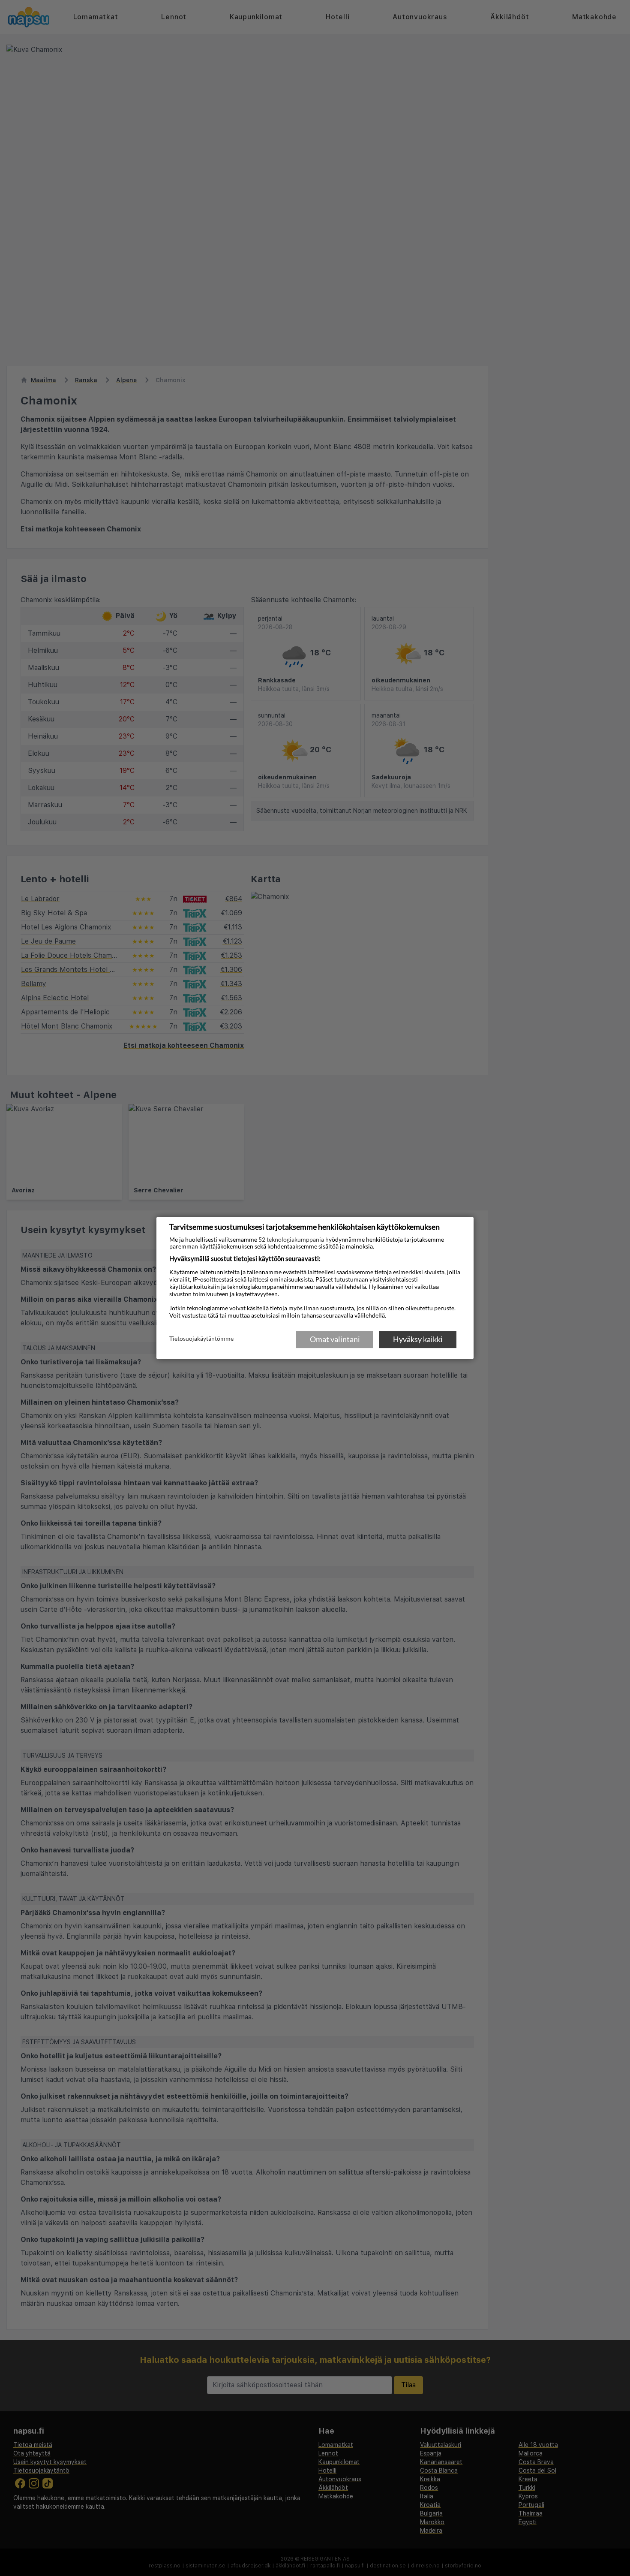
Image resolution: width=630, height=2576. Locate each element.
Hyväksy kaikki (418, 1339)
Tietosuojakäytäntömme (201, 1339)
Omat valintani (335, 1339)
